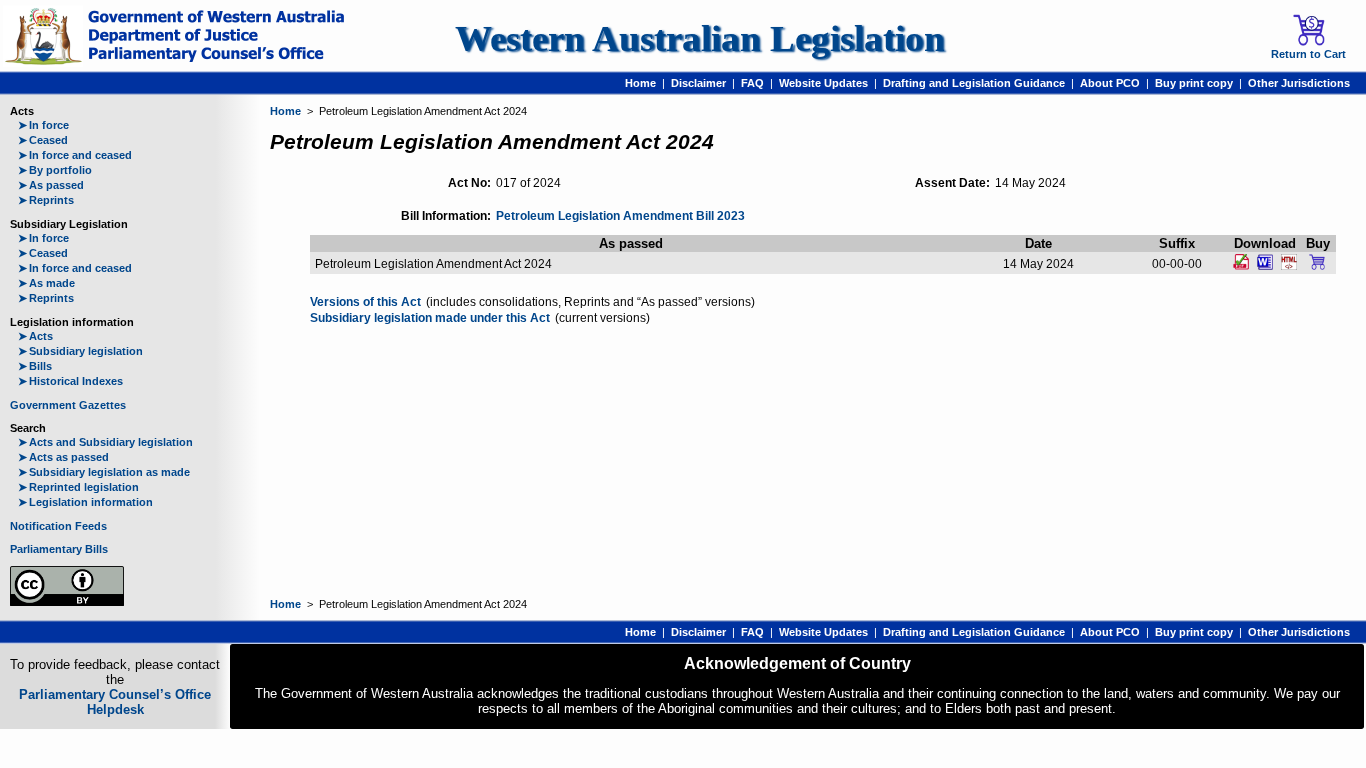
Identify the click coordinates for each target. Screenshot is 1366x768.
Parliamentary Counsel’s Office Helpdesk (115, 702)
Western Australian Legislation (700, 38)
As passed (51, 185)
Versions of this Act (365, 302)
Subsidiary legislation (80, 351)
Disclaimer (698, 83)
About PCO (1110, 83)
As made (46, 283)
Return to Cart (1308, 54)
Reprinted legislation (78, 487)
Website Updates (823, 83)
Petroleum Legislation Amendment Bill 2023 (620, 216)
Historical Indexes (70, 381)
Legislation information (85, 502)
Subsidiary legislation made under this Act (430, 318)
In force (43, 125)
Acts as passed (63, 457)
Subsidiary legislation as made (104, 472)
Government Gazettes (68, 405)
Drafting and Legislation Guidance (974, 83)
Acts (35, 336)
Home (640, 83)
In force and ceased (75, 155)
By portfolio (55, 170)
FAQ (752, 83)
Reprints (46, 200)
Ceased (43, 140)
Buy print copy (1194, 83)
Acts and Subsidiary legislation (105, 442)
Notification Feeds (58, 526)
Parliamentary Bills (59, 549)
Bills (35, 366)
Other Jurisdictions (1299, 83)
